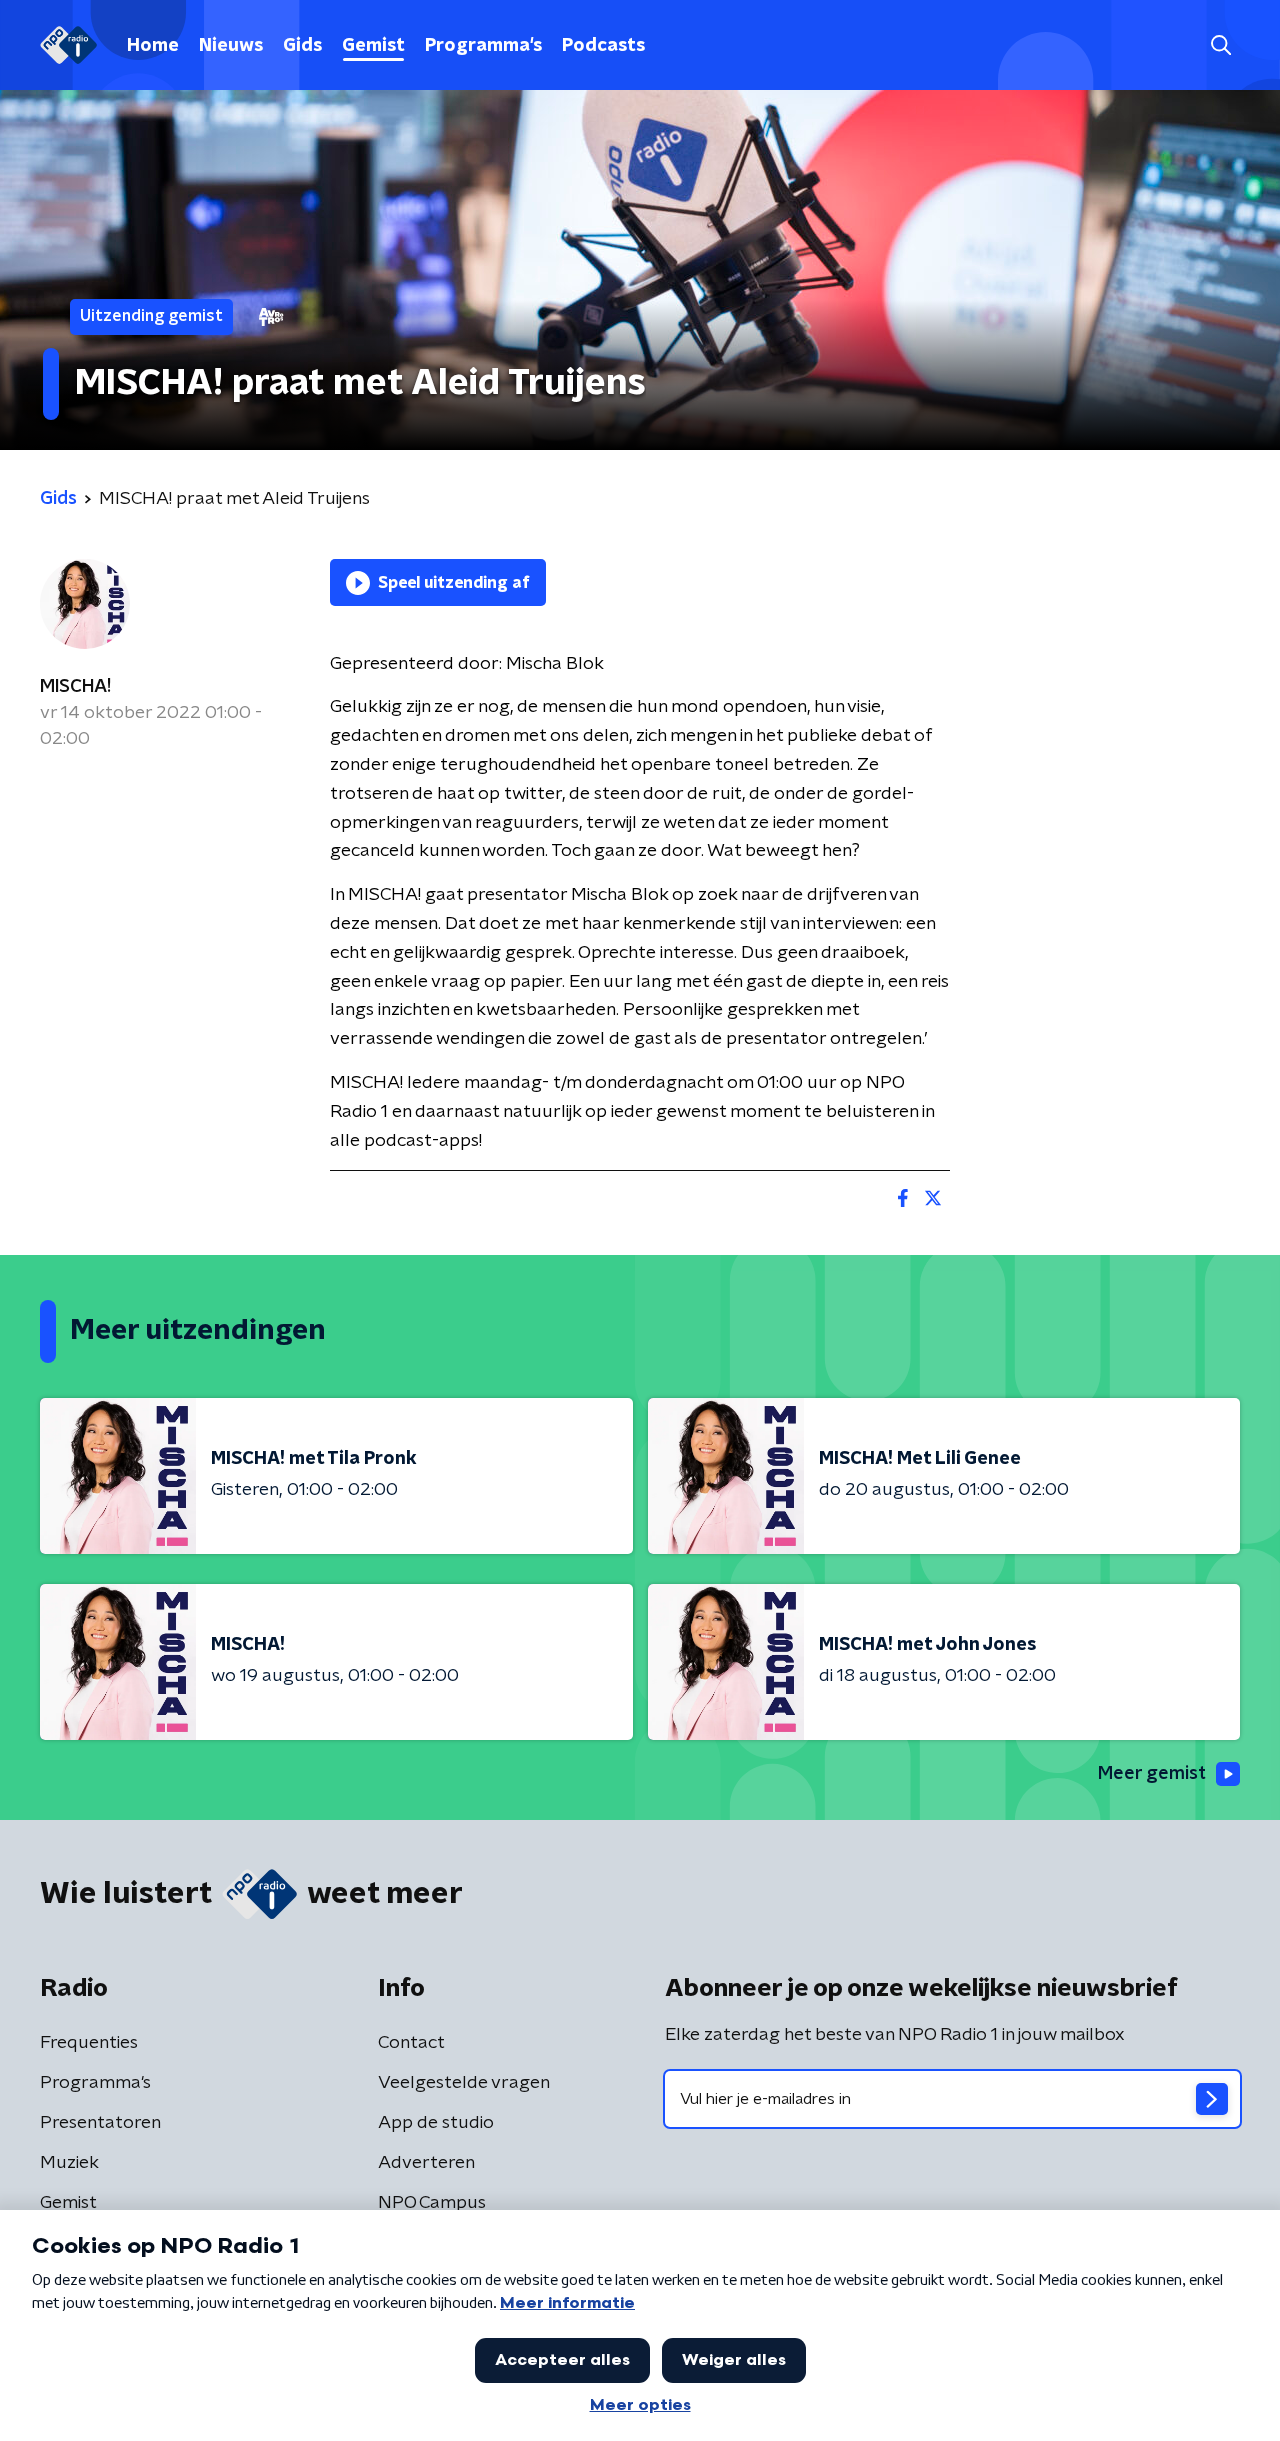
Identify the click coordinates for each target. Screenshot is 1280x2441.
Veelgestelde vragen (464, 2083)
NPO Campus (432, 2203)
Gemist (373, 46)
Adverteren (426, 2163)
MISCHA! (75, 687)
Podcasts (603, 46)
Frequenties (89, 2043)
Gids (302, 46)
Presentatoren (100, 2123)
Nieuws (231, 46)
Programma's (483, 46)
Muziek (69, 2163)
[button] (1220, 45)
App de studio (436, 2123)
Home (153, 46)
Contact (411, 2043)
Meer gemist (1152, 1774)
